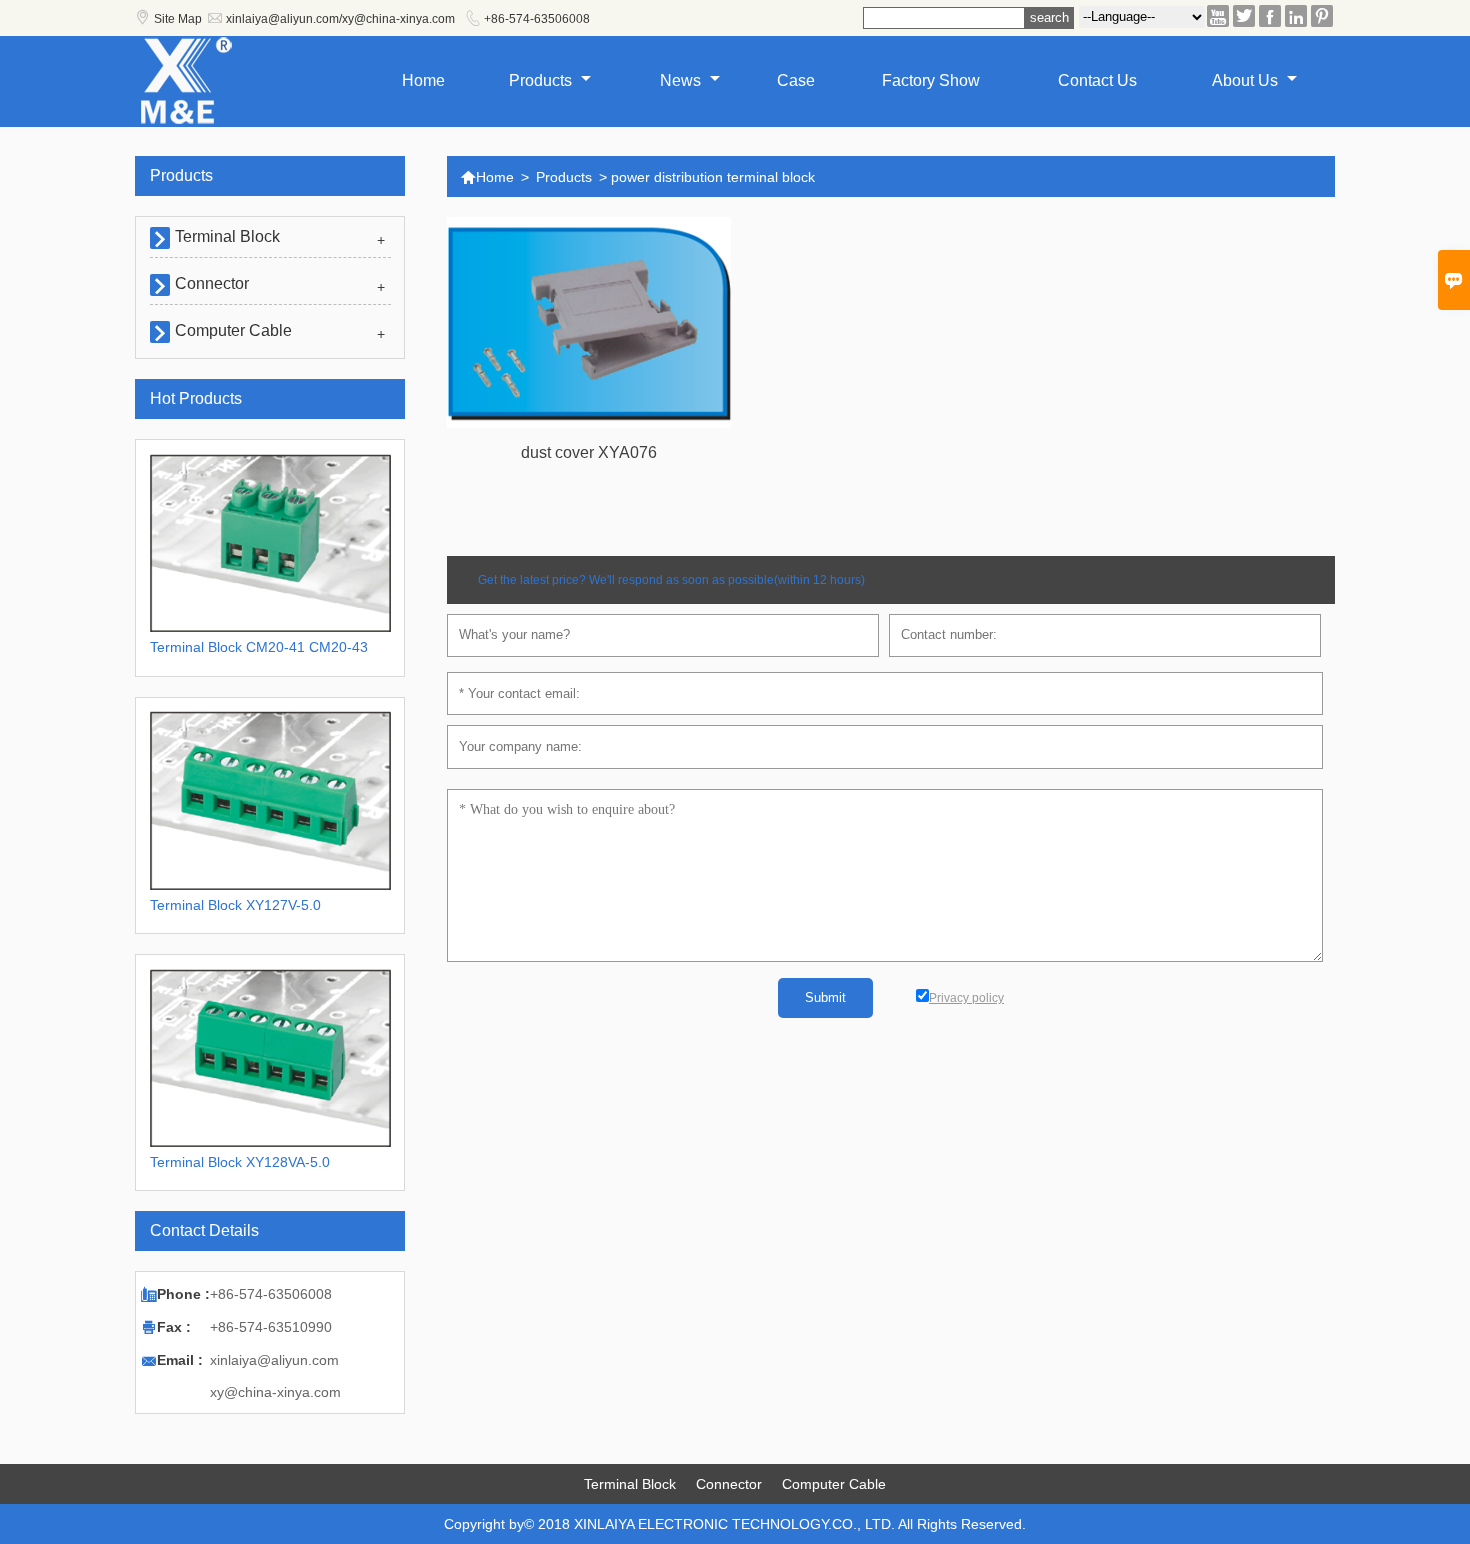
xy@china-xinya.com (275, 1392)
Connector (212, 283)
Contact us (1097, 80)
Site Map (178, 19)
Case (796, 80)
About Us (1247, 80)
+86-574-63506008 (537, 19)
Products (542, 80)
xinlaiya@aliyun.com (274, 1360)
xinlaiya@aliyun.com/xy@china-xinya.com (340, 19)
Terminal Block (227, 236)
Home (423, 80)
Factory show (931, 80)
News (682, 80)
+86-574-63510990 (271, 1327)
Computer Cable (233, 330)
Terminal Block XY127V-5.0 (235, 905)
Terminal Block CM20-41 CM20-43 (259, 647)
